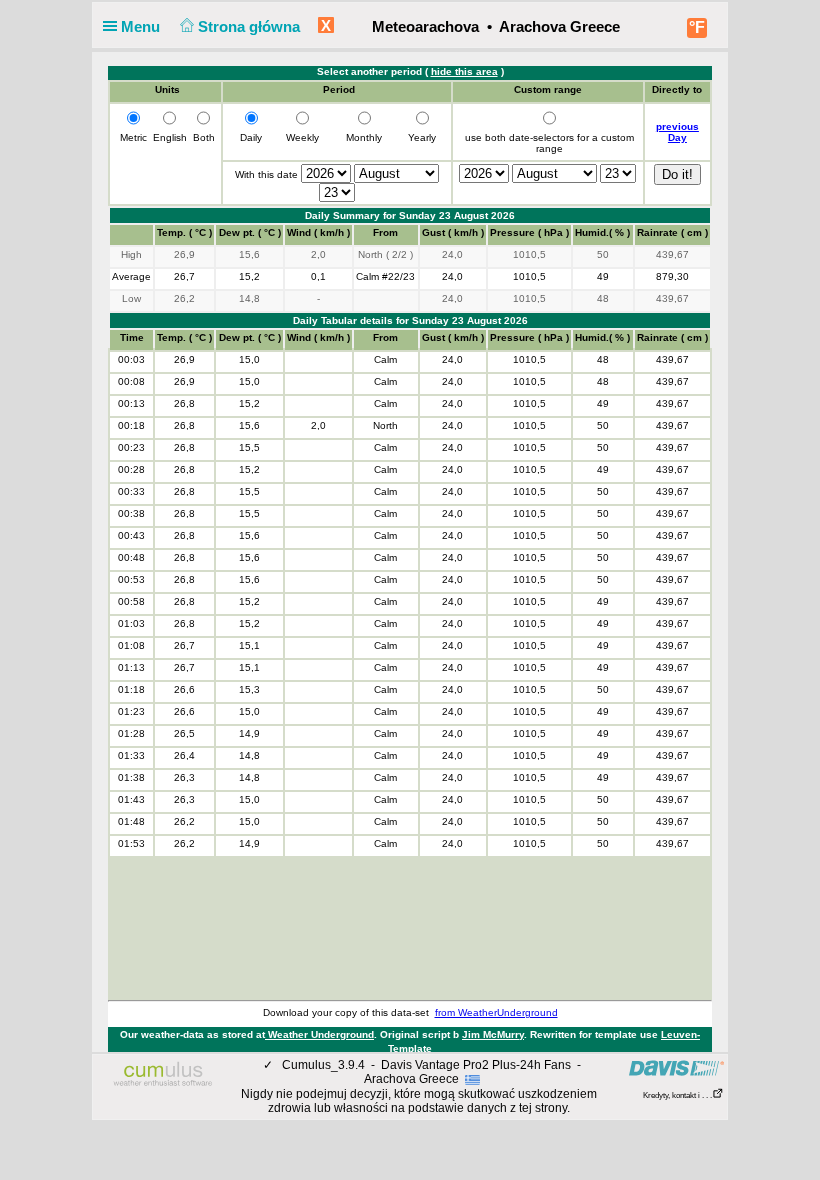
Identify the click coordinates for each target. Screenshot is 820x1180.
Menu (142, 26)
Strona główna (251, 26)
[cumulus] (163, 1075)
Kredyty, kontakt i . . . (677, 1095)
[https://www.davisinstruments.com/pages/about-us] (676, 1067)
